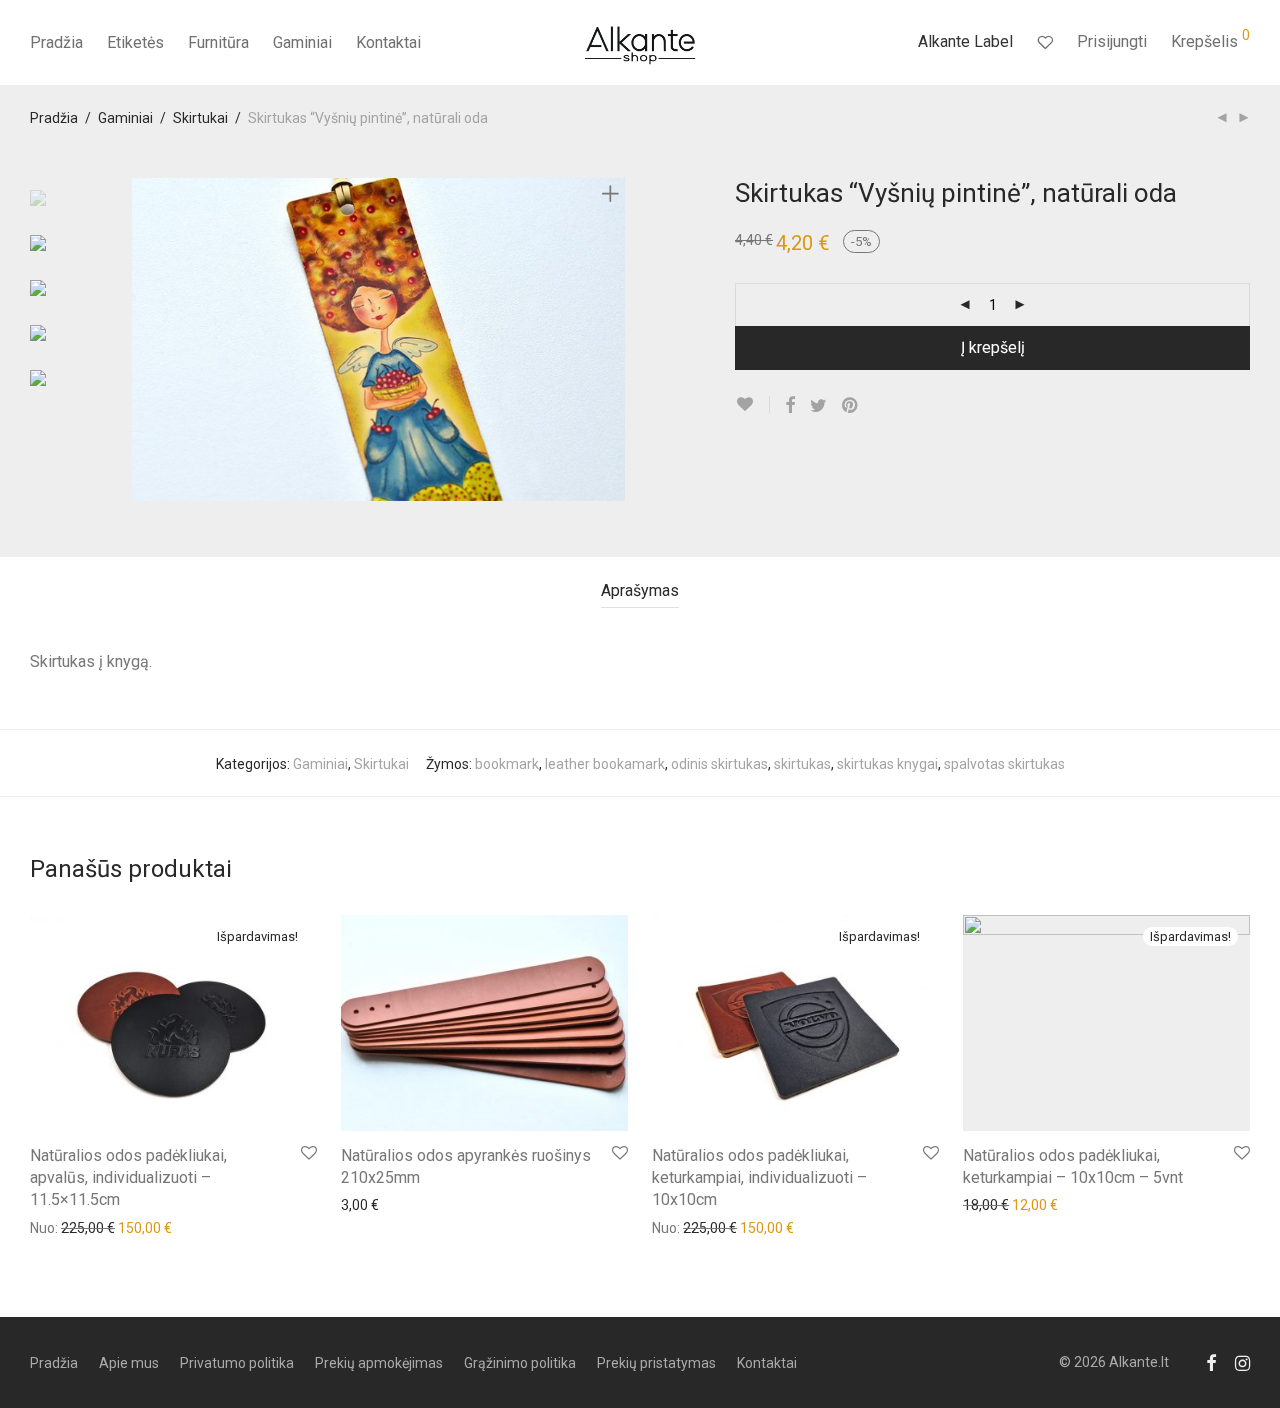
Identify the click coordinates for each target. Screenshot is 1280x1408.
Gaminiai (302, 42)
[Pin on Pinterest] (851, 406)
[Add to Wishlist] (752, 404)
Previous (144, 339)
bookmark (507, 764)
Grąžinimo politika (520, 1363)
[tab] (640, 591)
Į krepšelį (993, 347)
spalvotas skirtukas (1004, 764)
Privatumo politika (237, 1363)
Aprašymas (640, 590)
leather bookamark (605, 764)
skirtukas (802, 764)
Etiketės (135, 42)
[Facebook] (1211, 1362)
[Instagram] (1242, 1362)
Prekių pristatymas (656, 1363)
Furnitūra (218, 42)
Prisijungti (1112, 41)
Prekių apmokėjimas (379, 1363)
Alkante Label (965, 41)
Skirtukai (200, 118)
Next (614, 339)
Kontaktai (388, 42)
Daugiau (46, 1227)
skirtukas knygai (887, 764)
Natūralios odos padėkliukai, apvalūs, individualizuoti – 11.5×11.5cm (128, 1178)
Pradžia (56, 42)
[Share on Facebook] (790, 406)
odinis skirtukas (719, 764)
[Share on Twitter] (818, 406)
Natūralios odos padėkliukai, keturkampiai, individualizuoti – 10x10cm (759, 1178)
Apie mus (129, 1363)
